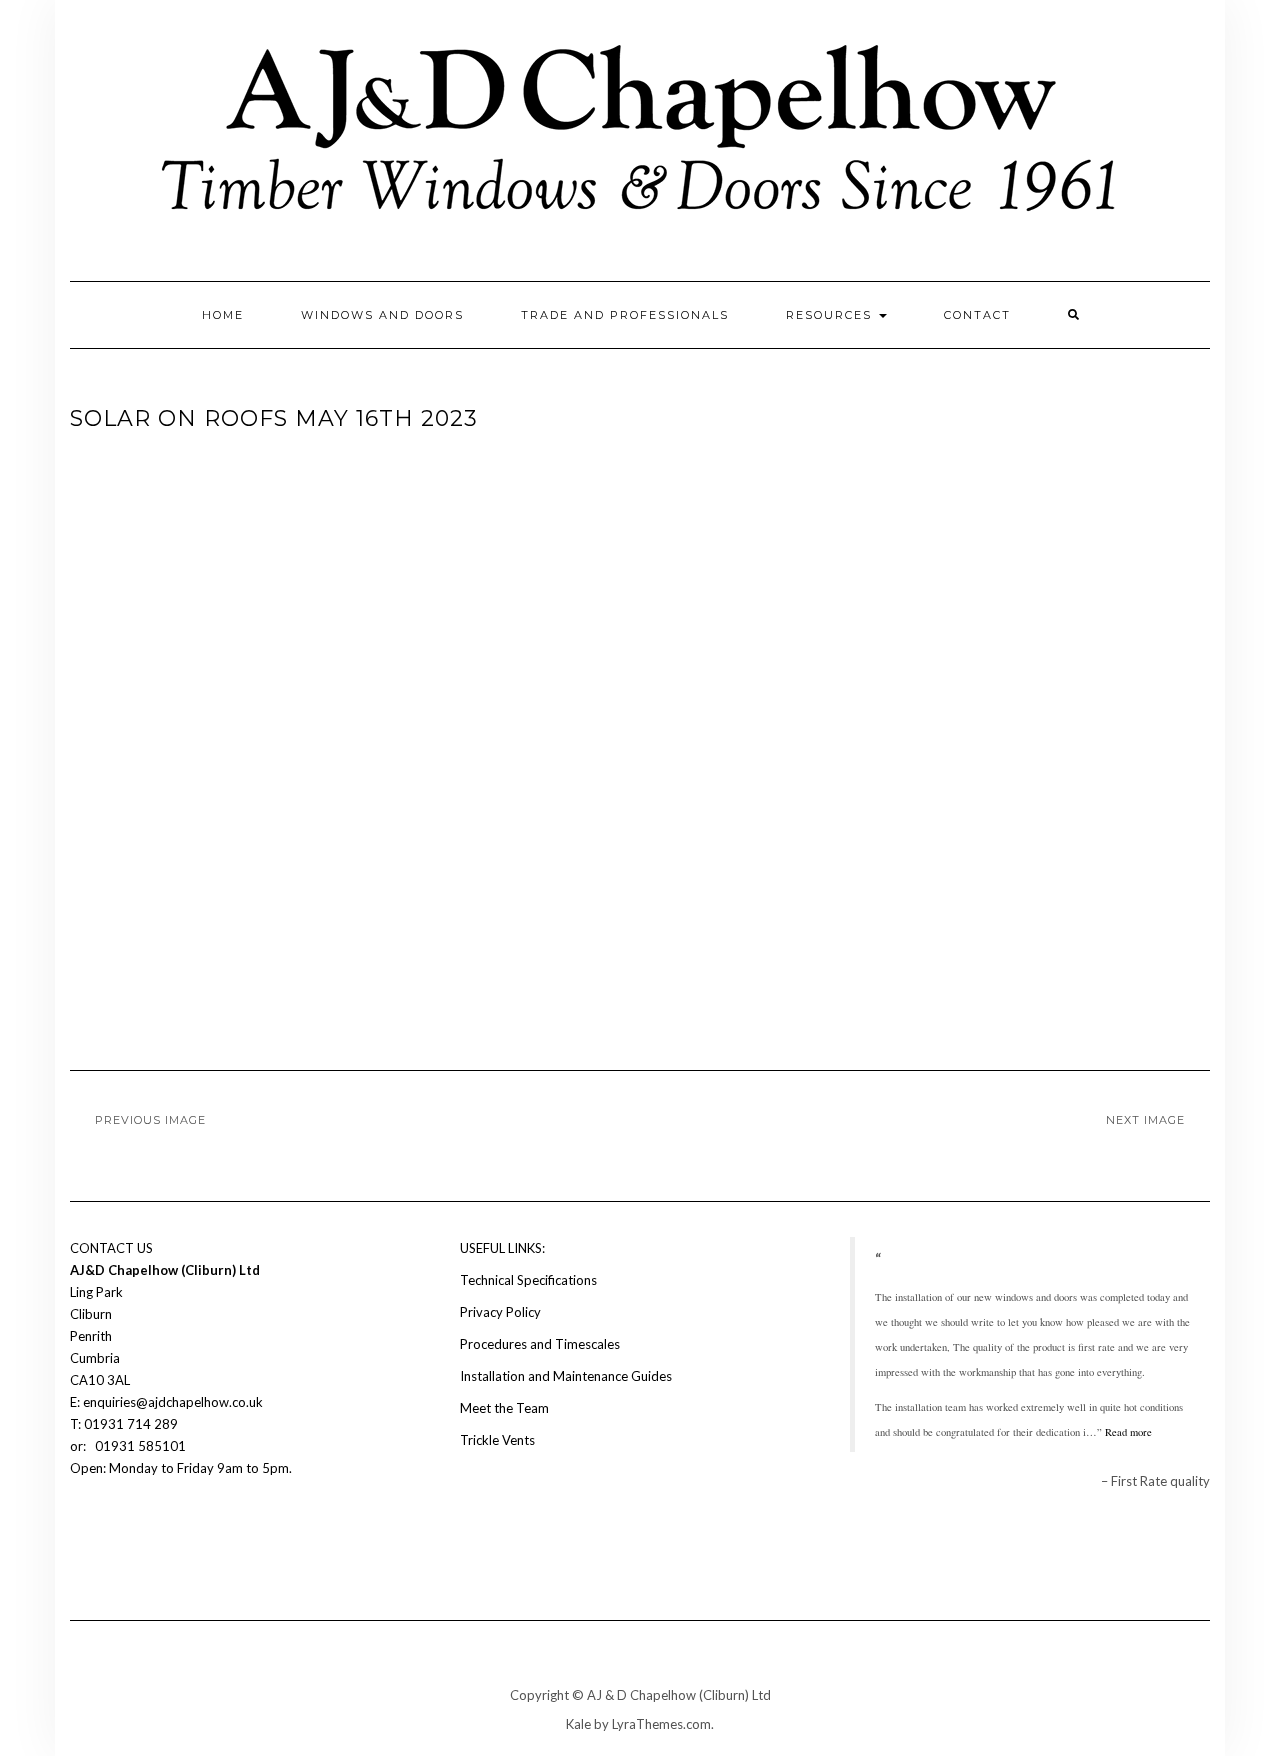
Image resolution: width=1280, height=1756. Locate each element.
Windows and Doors (382, 315)
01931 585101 (139, 1446)
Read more (1128, 1432)
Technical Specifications (528, 1280)
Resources (831, 315)
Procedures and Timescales (540, 1344)
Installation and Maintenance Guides (566, 1376)
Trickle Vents (497, 1440)
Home (223, 315)
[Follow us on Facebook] (82, 1528)
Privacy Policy (500, 1312)
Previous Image (150, 1120)
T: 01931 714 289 (125, 1424)
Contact (977, 315)
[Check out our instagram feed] (116, 1528)
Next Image (1145, 1120)
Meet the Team (504, 1408)
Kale (578, 1724)
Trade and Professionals (625, 315)
